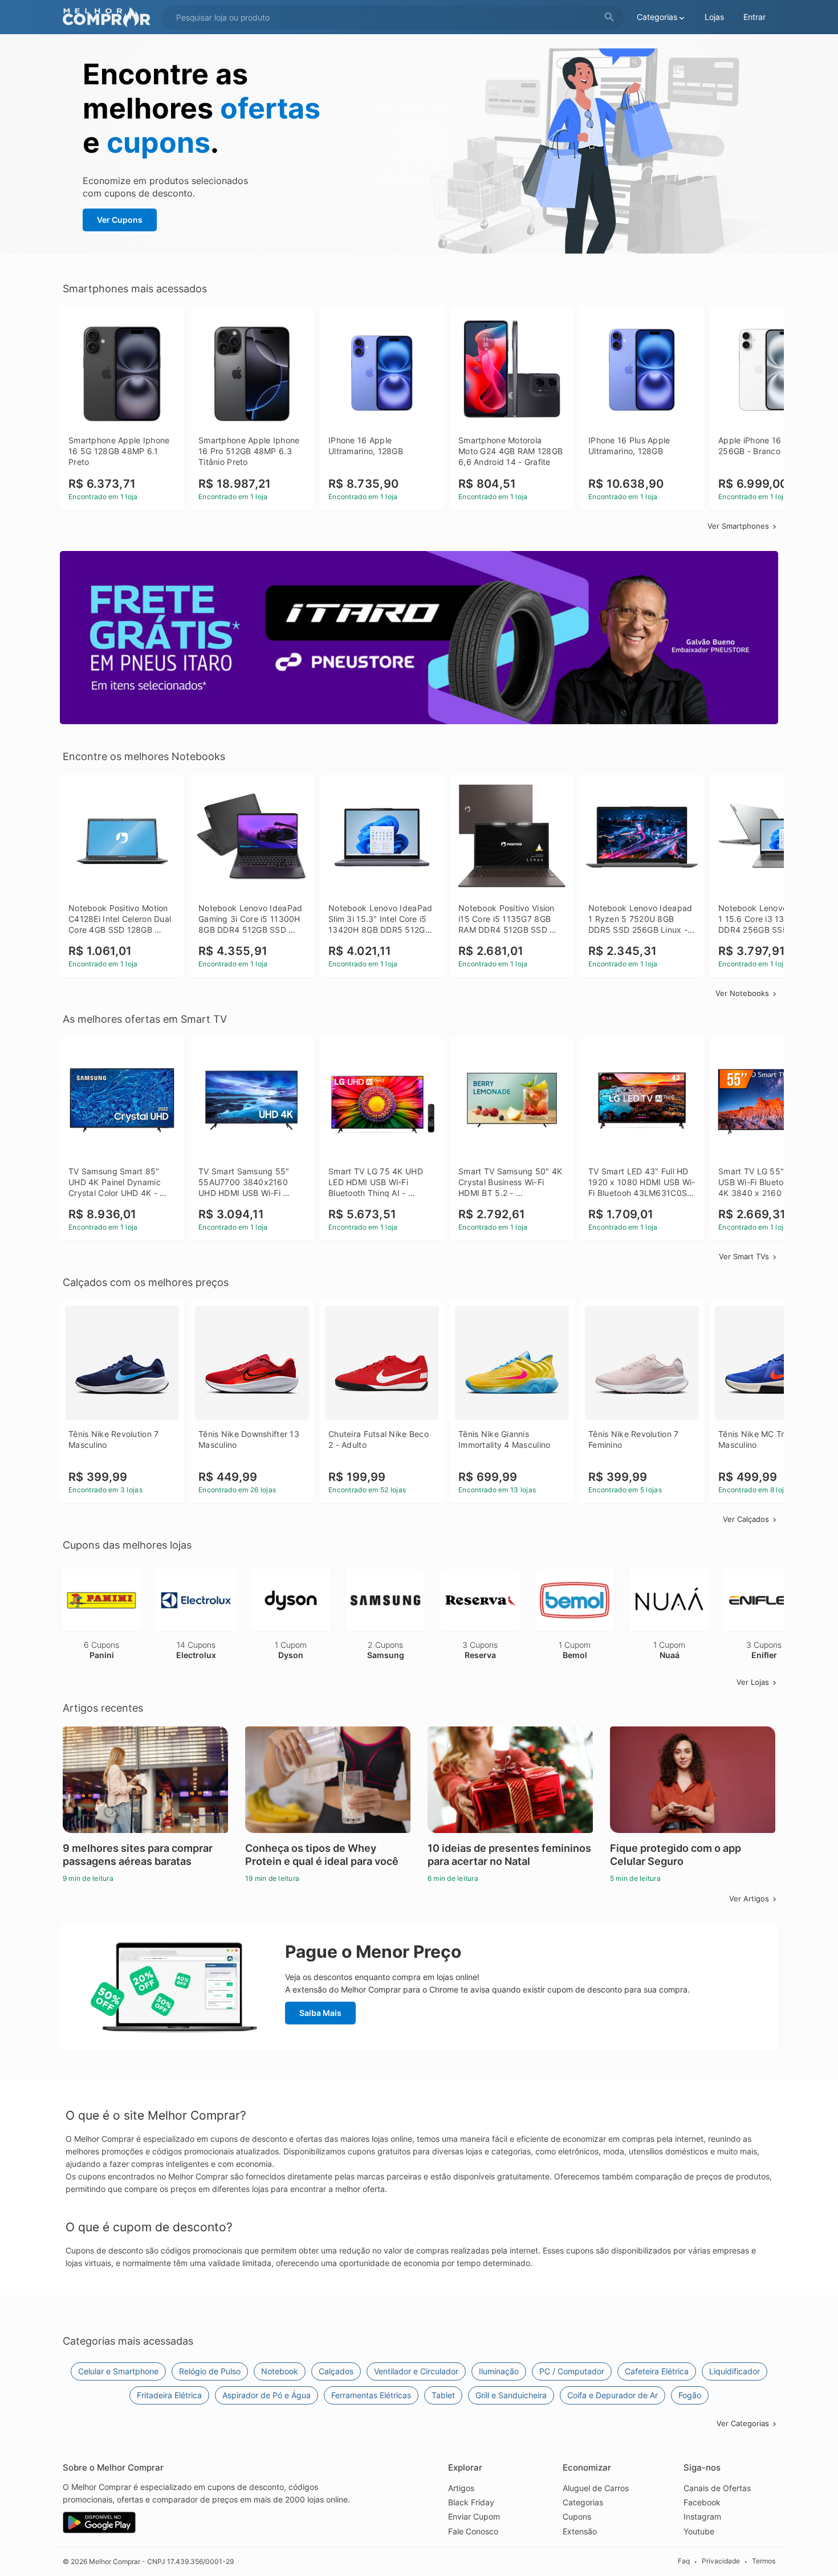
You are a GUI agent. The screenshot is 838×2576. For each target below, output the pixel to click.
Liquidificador (735, 2371)
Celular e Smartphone (118, 2371)
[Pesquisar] (609, 17)
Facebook (702, 2502)
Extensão (580, 2531)
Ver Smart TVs (744, 1256)
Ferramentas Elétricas (371, 2395)
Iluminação (499, 2371)
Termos (764, 2561)
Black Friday (471, 2502)
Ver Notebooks (742, 993)
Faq (684, 2561)
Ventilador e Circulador (416, 2371)
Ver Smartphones (738, 526)
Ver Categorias (743, 2423)
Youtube (699, 2531)
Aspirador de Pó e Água (267, 2395)
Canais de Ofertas (717, 2488)
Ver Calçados (746, 1519)
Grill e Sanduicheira (511, 2395)
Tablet (443, 2395)
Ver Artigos (749, 1899)
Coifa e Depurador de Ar (613, 2395)
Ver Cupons (120, 220)
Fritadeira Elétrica (169, 2395)
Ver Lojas (753, 1682)
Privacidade (721, 2561)
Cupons (577, 2516)
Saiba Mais (320, 2013)
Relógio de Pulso (210, 2371)
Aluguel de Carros (596, 2488)
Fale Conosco (473, 2531)
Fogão (690, 2395)
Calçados (336, 2371)
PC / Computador (572, 2371)
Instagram (702, 2516)
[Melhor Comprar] (109, 17)
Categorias (583, 2502)
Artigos (461, 2488)
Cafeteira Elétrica (657, 2371)
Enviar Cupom (474, 2516)
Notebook (280, 2371)
